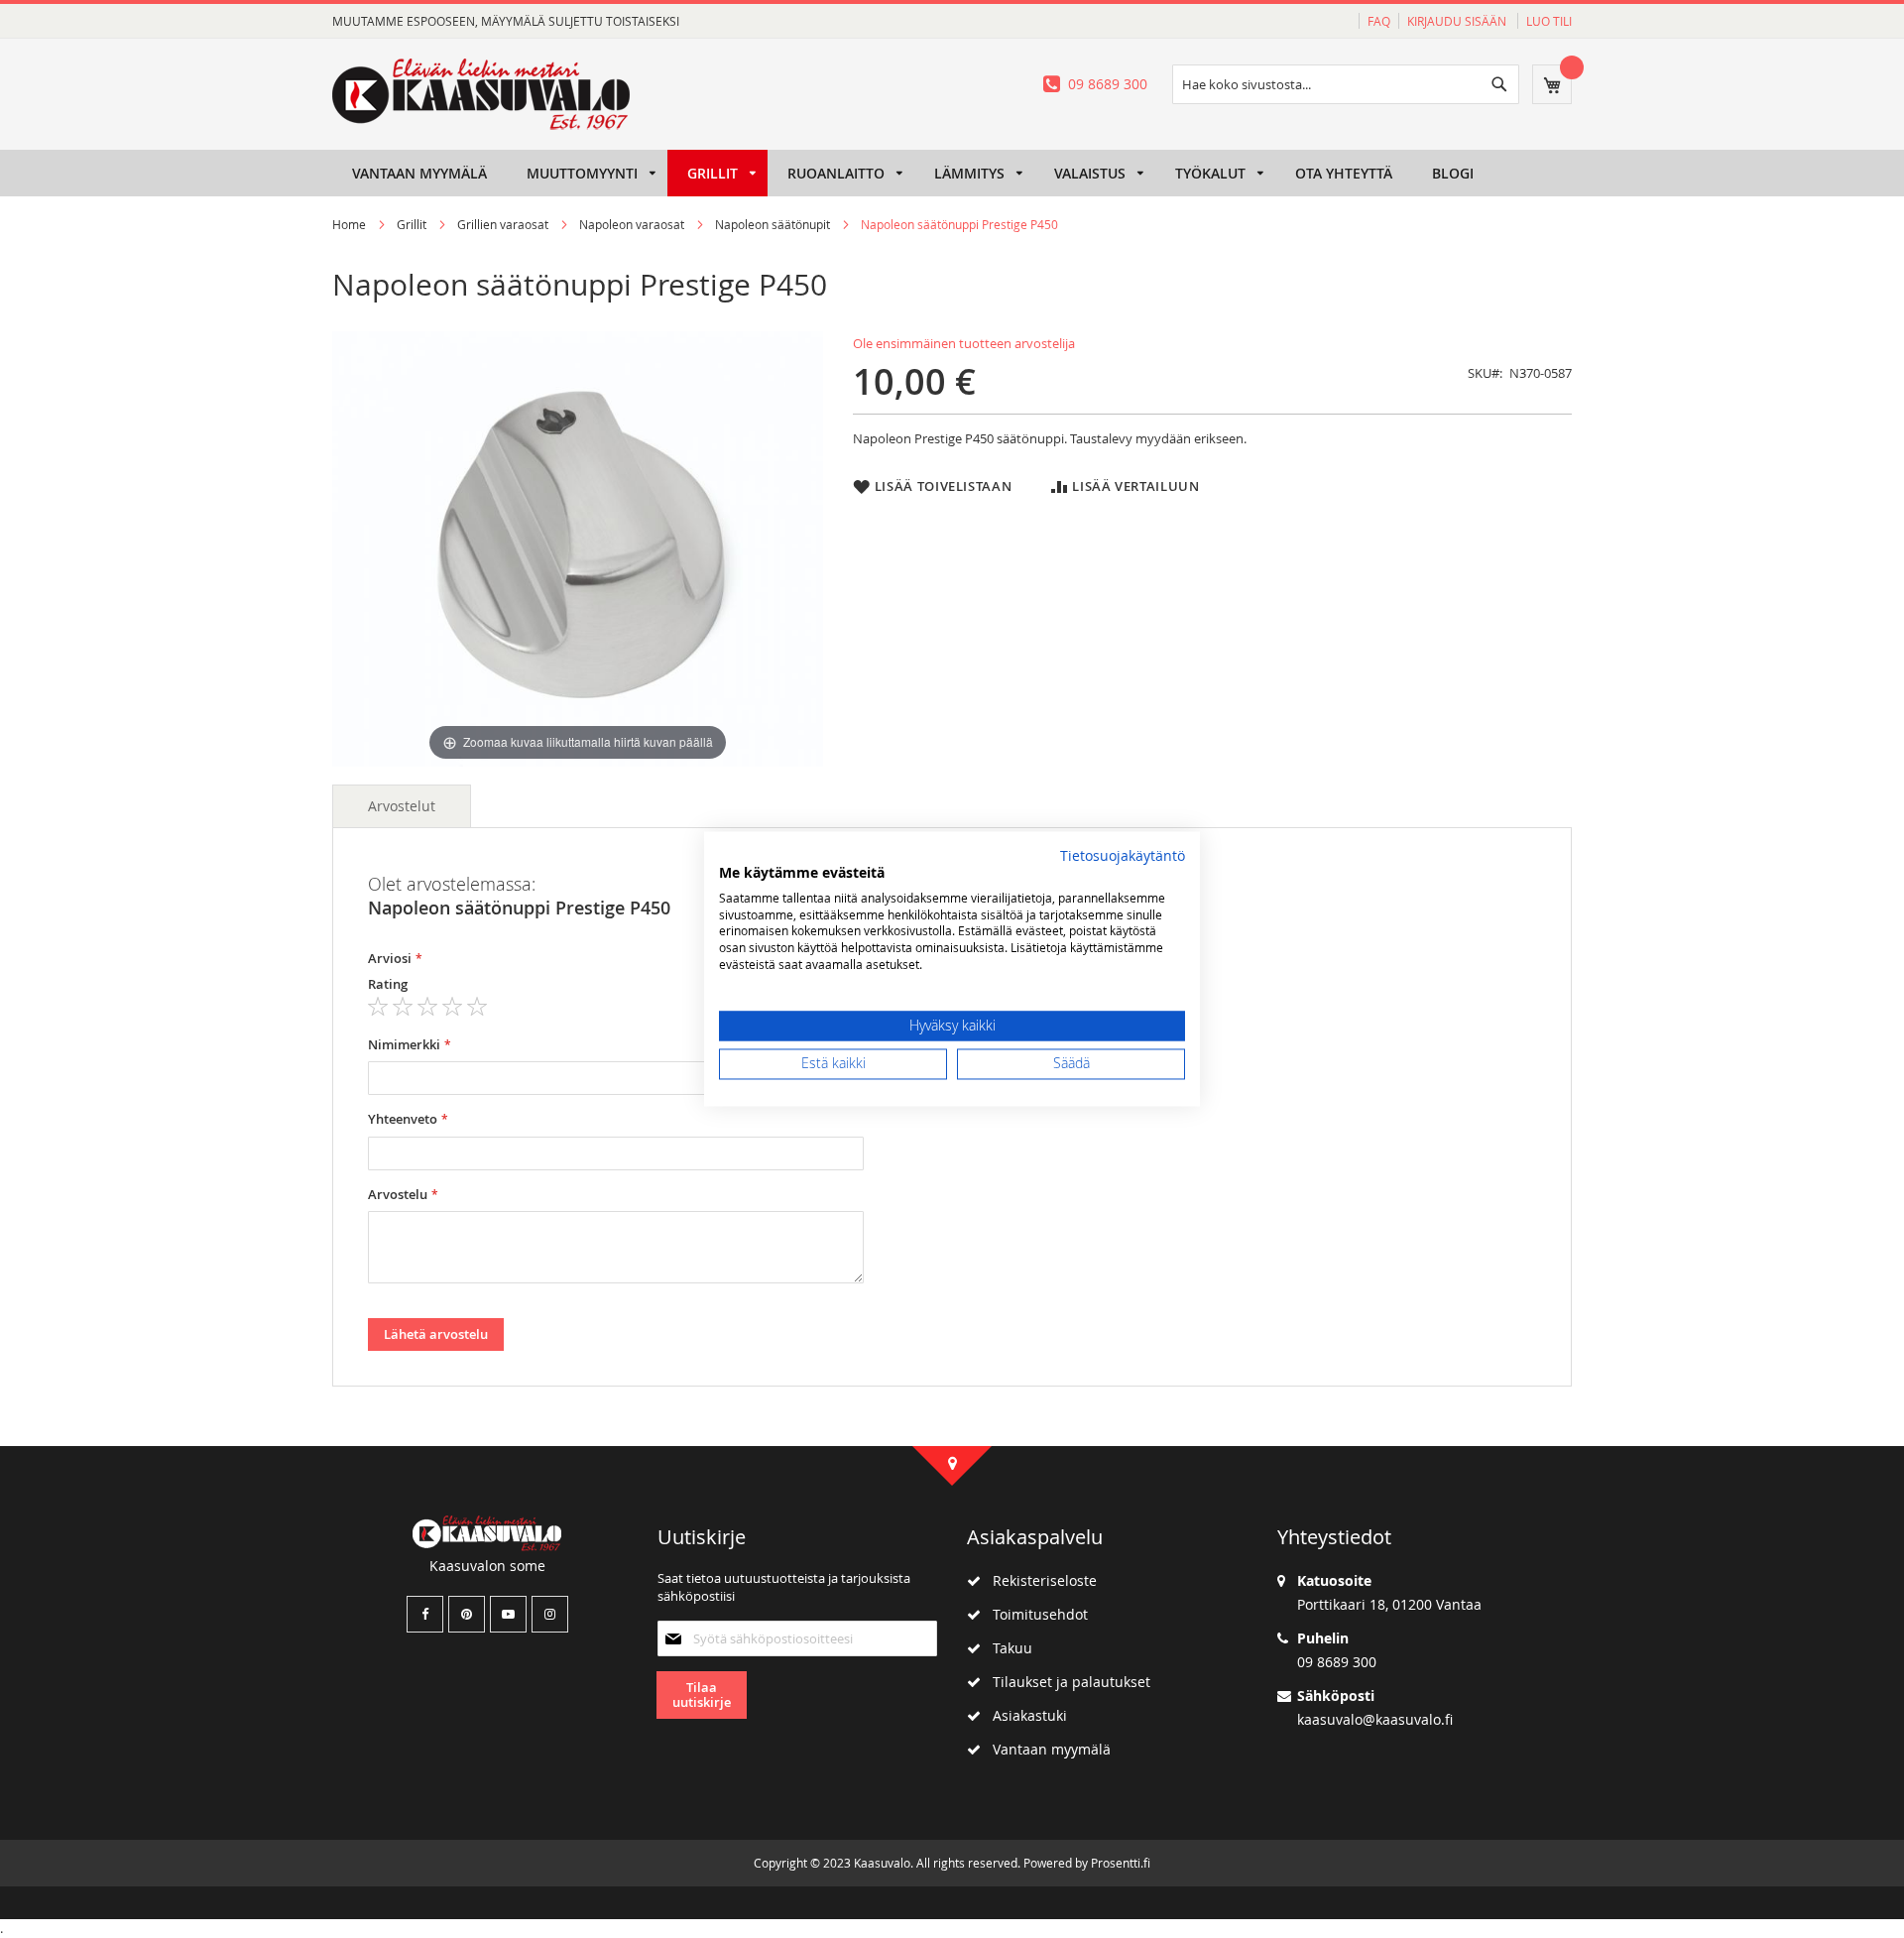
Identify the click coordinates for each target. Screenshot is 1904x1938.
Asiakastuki (1024, 1715)
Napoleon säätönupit (773, 224)
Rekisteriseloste (1039, 1580)
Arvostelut (402, 806)
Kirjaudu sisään (1458, 21)
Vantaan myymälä (1046, 1749)
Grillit (412, 224)
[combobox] (1346, 84)
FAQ (1379, 21)
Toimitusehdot (1034, 1614)
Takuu (1007, 1648)
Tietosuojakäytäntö (1123, 856)
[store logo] (481, 94)
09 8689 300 (1108, 84)
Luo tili (1549, 21)
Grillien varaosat (503, 224)
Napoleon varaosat (632, 224)
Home (349, 224)
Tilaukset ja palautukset (1066, 1682)
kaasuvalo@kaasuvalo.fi (1375, 1719)
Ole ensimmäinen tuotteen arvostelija (964, 343)
